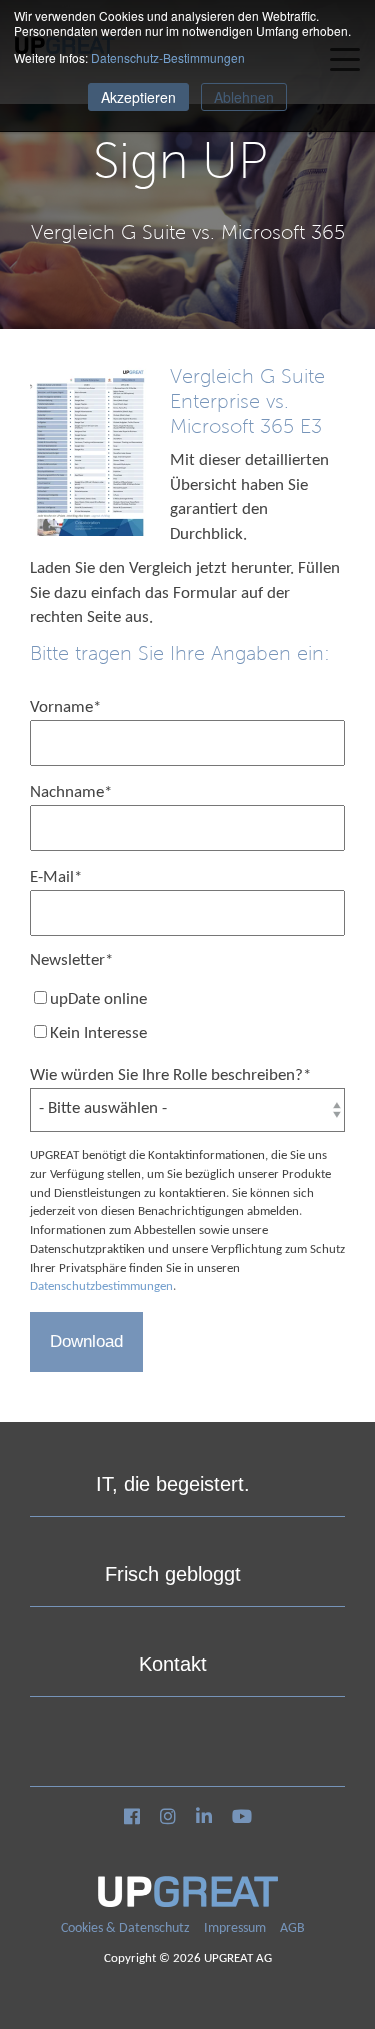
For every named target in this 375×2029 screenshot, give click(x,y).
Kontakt (173, 1664)
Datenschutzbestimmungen (101, 1286)
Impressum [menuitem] (235, 1928)
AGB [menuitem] (292, 1928)
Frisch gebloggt (173, 1574)
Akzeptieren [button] (138, 97)
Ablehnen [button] (244, 97)
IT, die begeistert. (173, 1484)
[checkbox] (187, 1017)
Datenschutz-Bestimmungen (168, 57)
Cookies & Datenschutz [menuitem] (125, 1928)
